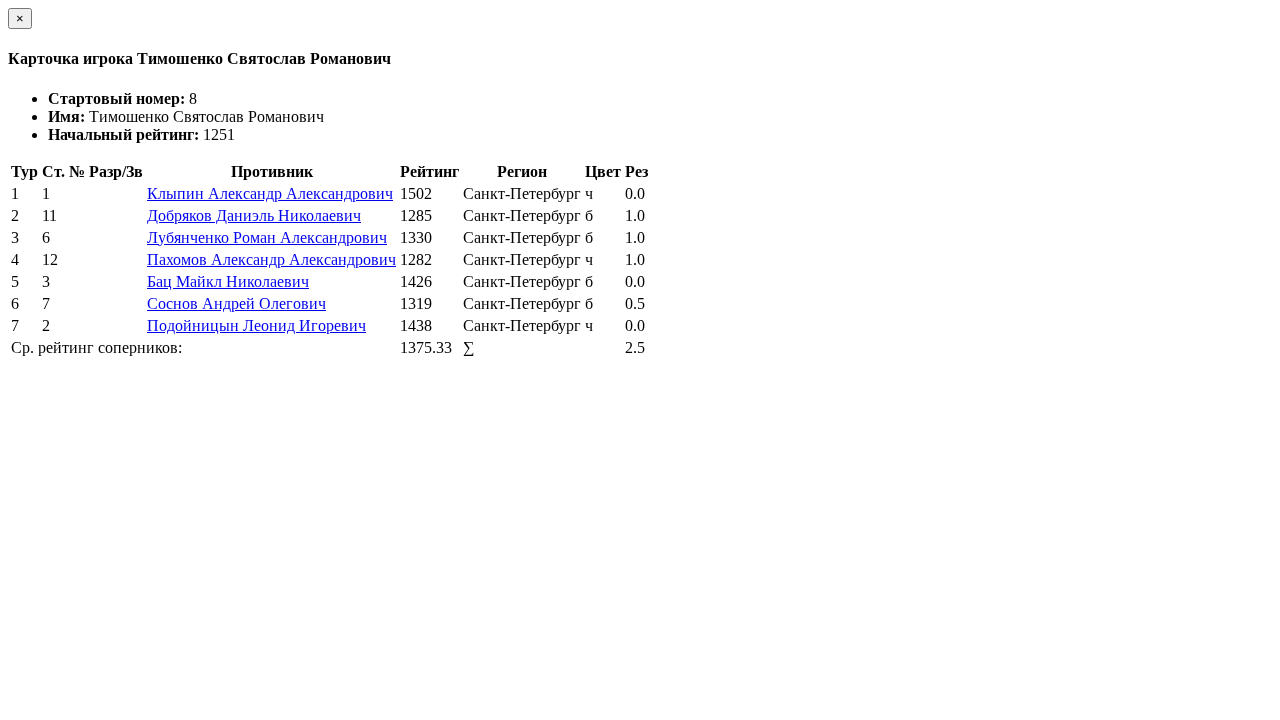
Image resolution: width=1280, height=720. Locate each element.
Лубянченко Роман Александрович (267, 237)
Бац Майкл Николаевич (228, 281)
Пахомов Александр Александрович (271, 259)
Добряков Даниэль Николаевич (254, 215)
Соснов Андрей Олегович (236, 303)
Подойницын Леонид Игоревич (256, 325)
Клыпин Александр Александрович (270, 193)
